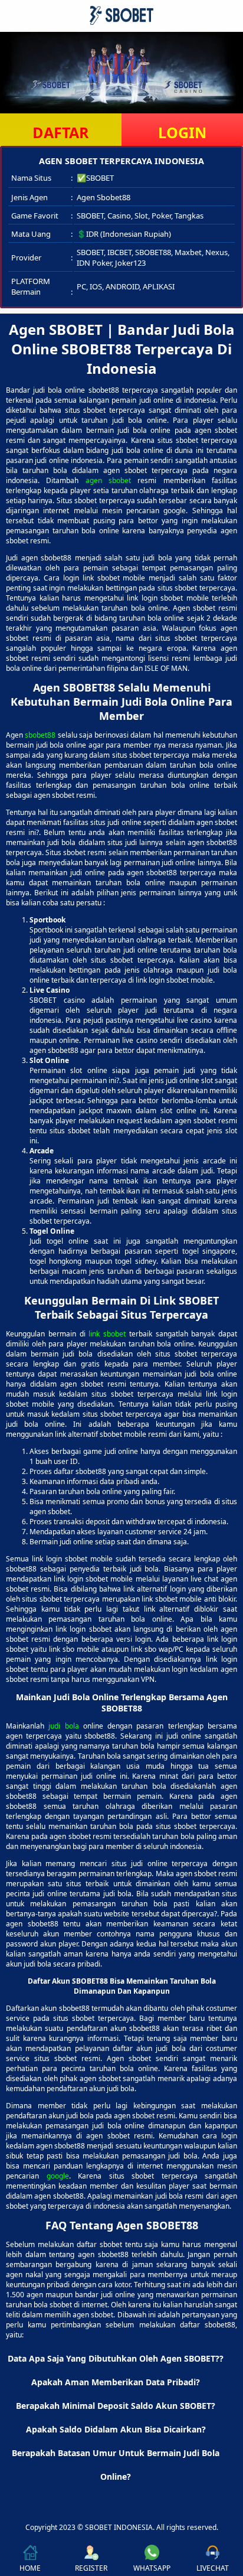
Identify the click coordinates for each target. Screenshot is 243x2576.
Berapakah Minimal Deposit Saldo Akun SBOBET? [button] (116, 2406)
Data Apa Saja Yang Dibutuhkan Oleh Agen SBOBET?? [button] (116, 2358)
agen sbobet (108, 480)
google (58, 2176)
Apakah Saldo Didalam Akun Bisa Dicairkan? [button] (116, 2429)
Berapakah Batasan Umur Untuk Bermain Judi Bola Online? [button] (116, 2465)
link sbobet (107, 1334)
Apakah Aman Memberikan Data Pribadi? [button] (116, 2382)
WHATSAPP (152, 2568)
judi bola (63, 1726)
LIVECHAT (213, 2568)
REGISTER (91, 2568)
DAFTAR (61, 132)
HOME (30, 2568)
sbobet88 (40, 735)
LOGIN (182, 132)
